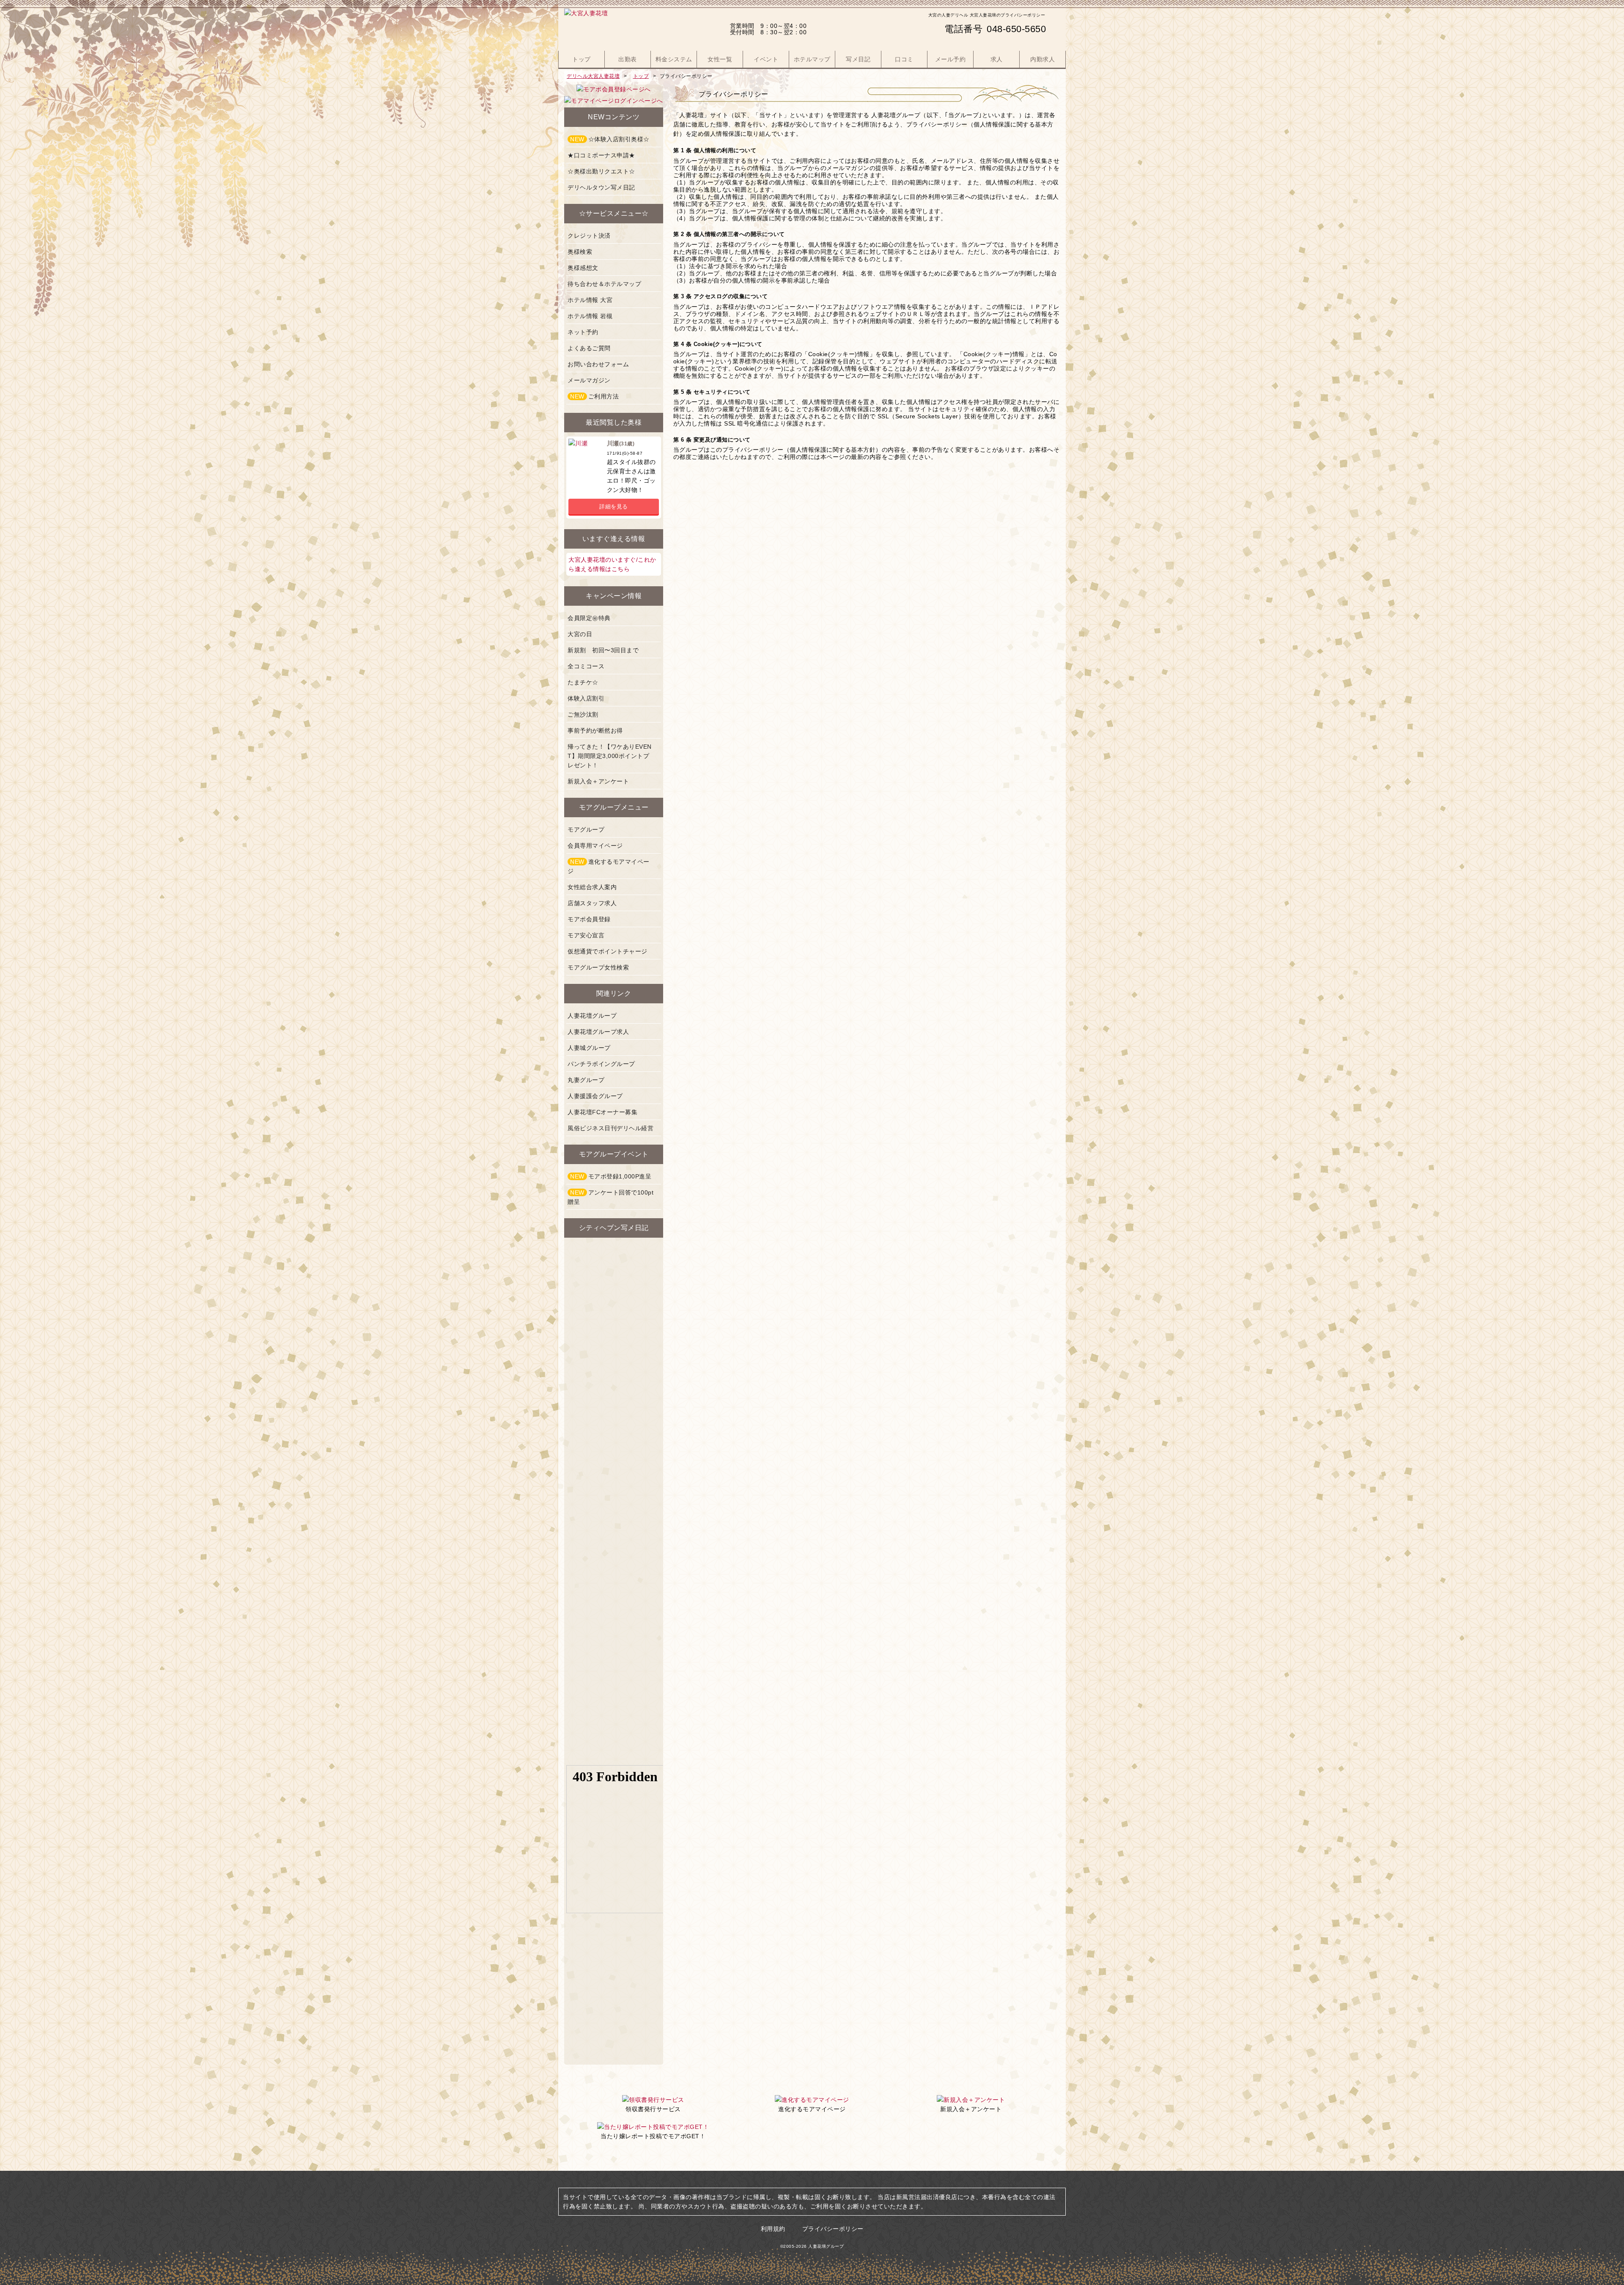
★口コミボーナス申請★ (601, 155)
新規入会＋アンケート (598, 781)
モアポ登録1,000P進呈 (611, 1176)
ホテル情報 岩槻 (590, 316)
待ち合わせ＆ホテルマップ (604, 284)
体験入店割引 (586, 698)
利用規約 (773, 2229)
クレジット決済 (589, 236)
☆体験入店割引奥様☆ (610, 139)
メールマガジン (589, 380)
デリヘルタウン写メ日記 (601, 187)
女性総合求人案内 (592, 887)
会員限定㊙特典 (589, 618)
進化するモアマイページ (609, 866)
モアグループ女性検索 (598, 967)
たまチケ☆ (583, 682)
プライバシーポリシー (833, 2229)
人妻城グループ (589, 1048)
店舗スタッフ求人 (592, 903)
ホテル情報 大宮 (590, 300)
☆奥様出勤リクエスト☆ (601, 171)
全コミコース (586, 666)
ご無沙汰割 (583, 714)
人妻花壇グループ (592, 1016)
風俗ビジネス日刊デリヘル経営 (610, 1128)
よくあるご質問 (589, 348)
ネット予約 (583, 332)
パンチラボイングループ (601, 1064)
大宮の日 (580, 634)
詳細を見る (614, 507)
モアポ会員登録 (589, 919)
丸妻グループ (586, 1080)
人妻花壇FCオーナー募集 (602, 1112)
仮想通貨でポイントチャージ (608, 951)
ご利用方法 (594, 396)
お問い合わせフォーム (598, 364)
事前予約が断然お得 (595, 731)
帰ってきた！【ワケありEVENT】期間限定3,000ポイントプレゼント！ (610, 756)
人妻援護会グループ (595, 1096)
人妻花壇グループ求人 (598, 1032)
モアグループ (586, 829)
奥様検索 (580, 252)
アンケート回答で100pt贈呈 (610, 1197)
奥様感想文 (583, 268)
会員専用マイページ (595, 846)
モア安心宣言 (586, 935)
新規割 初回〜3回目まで (603, 650)
